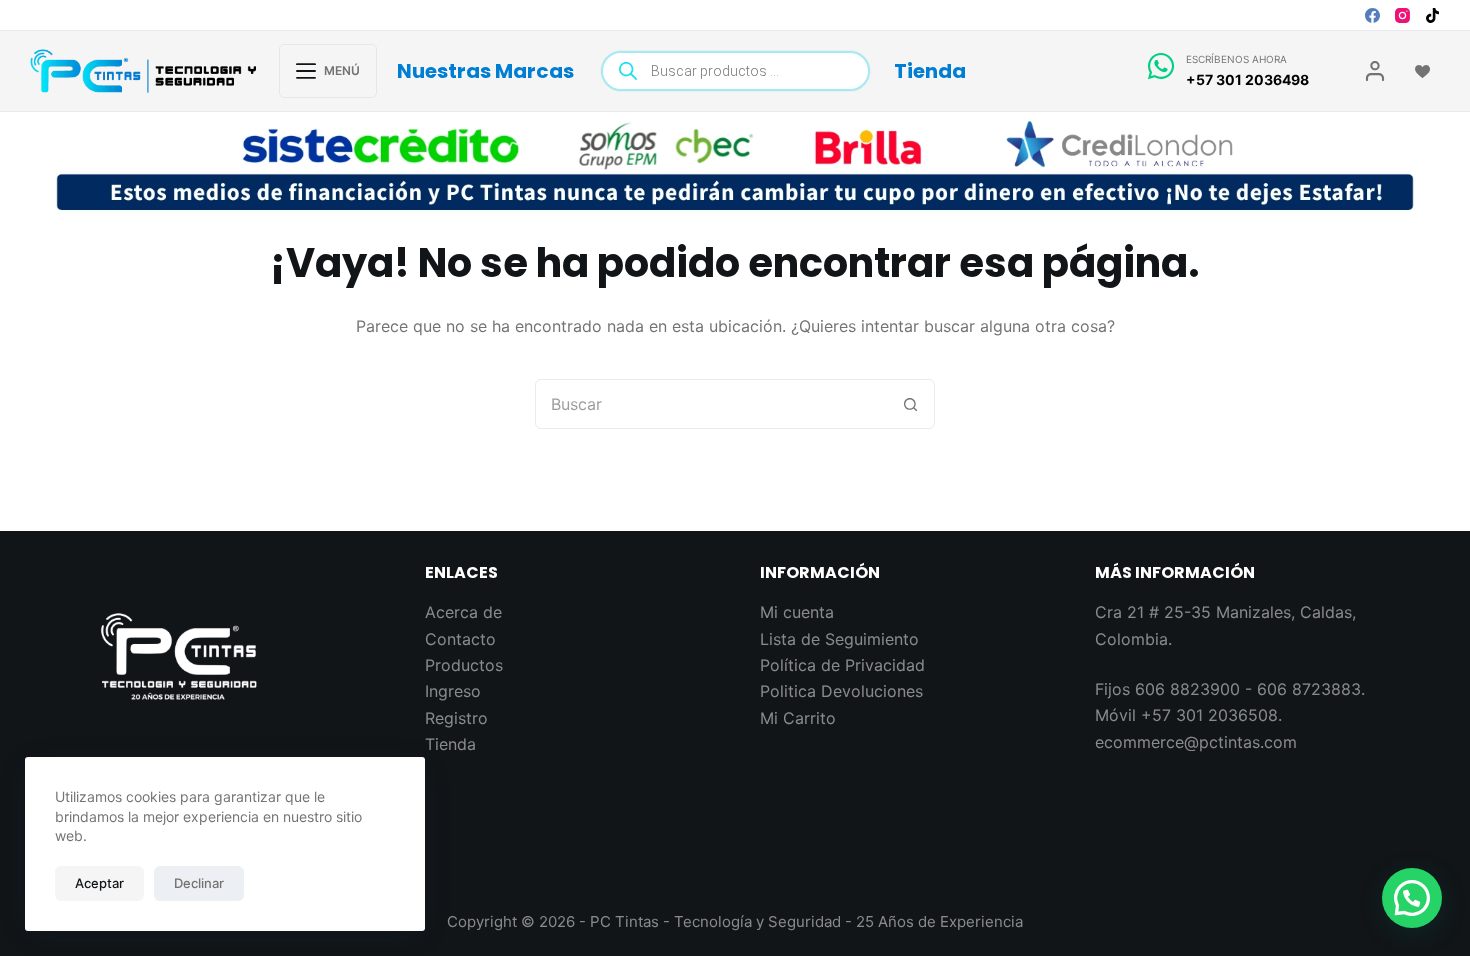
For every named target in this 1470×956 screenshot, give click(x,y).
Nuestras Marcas (485, 71)
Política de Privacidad (842, 665)
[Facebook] (1372, 15)
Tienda (930, 71)
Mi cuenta (797, 612)
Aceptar (99, 883)
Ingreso (453, 691)
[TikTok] (1432, 15)
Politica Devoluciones (841, 691)
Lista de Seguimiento (839, 639)
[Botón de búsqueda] (910, 404)
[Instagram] (1402, 15)
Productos (464, 665)
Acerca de (463, 612)
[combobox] (711, 404)
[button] (1412, 898)
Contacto (460, 639)
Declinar (199, 883)
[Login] (1375, 71)
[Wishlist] (1422, 71)
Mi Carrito (798, 718)
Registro (456, 718)
